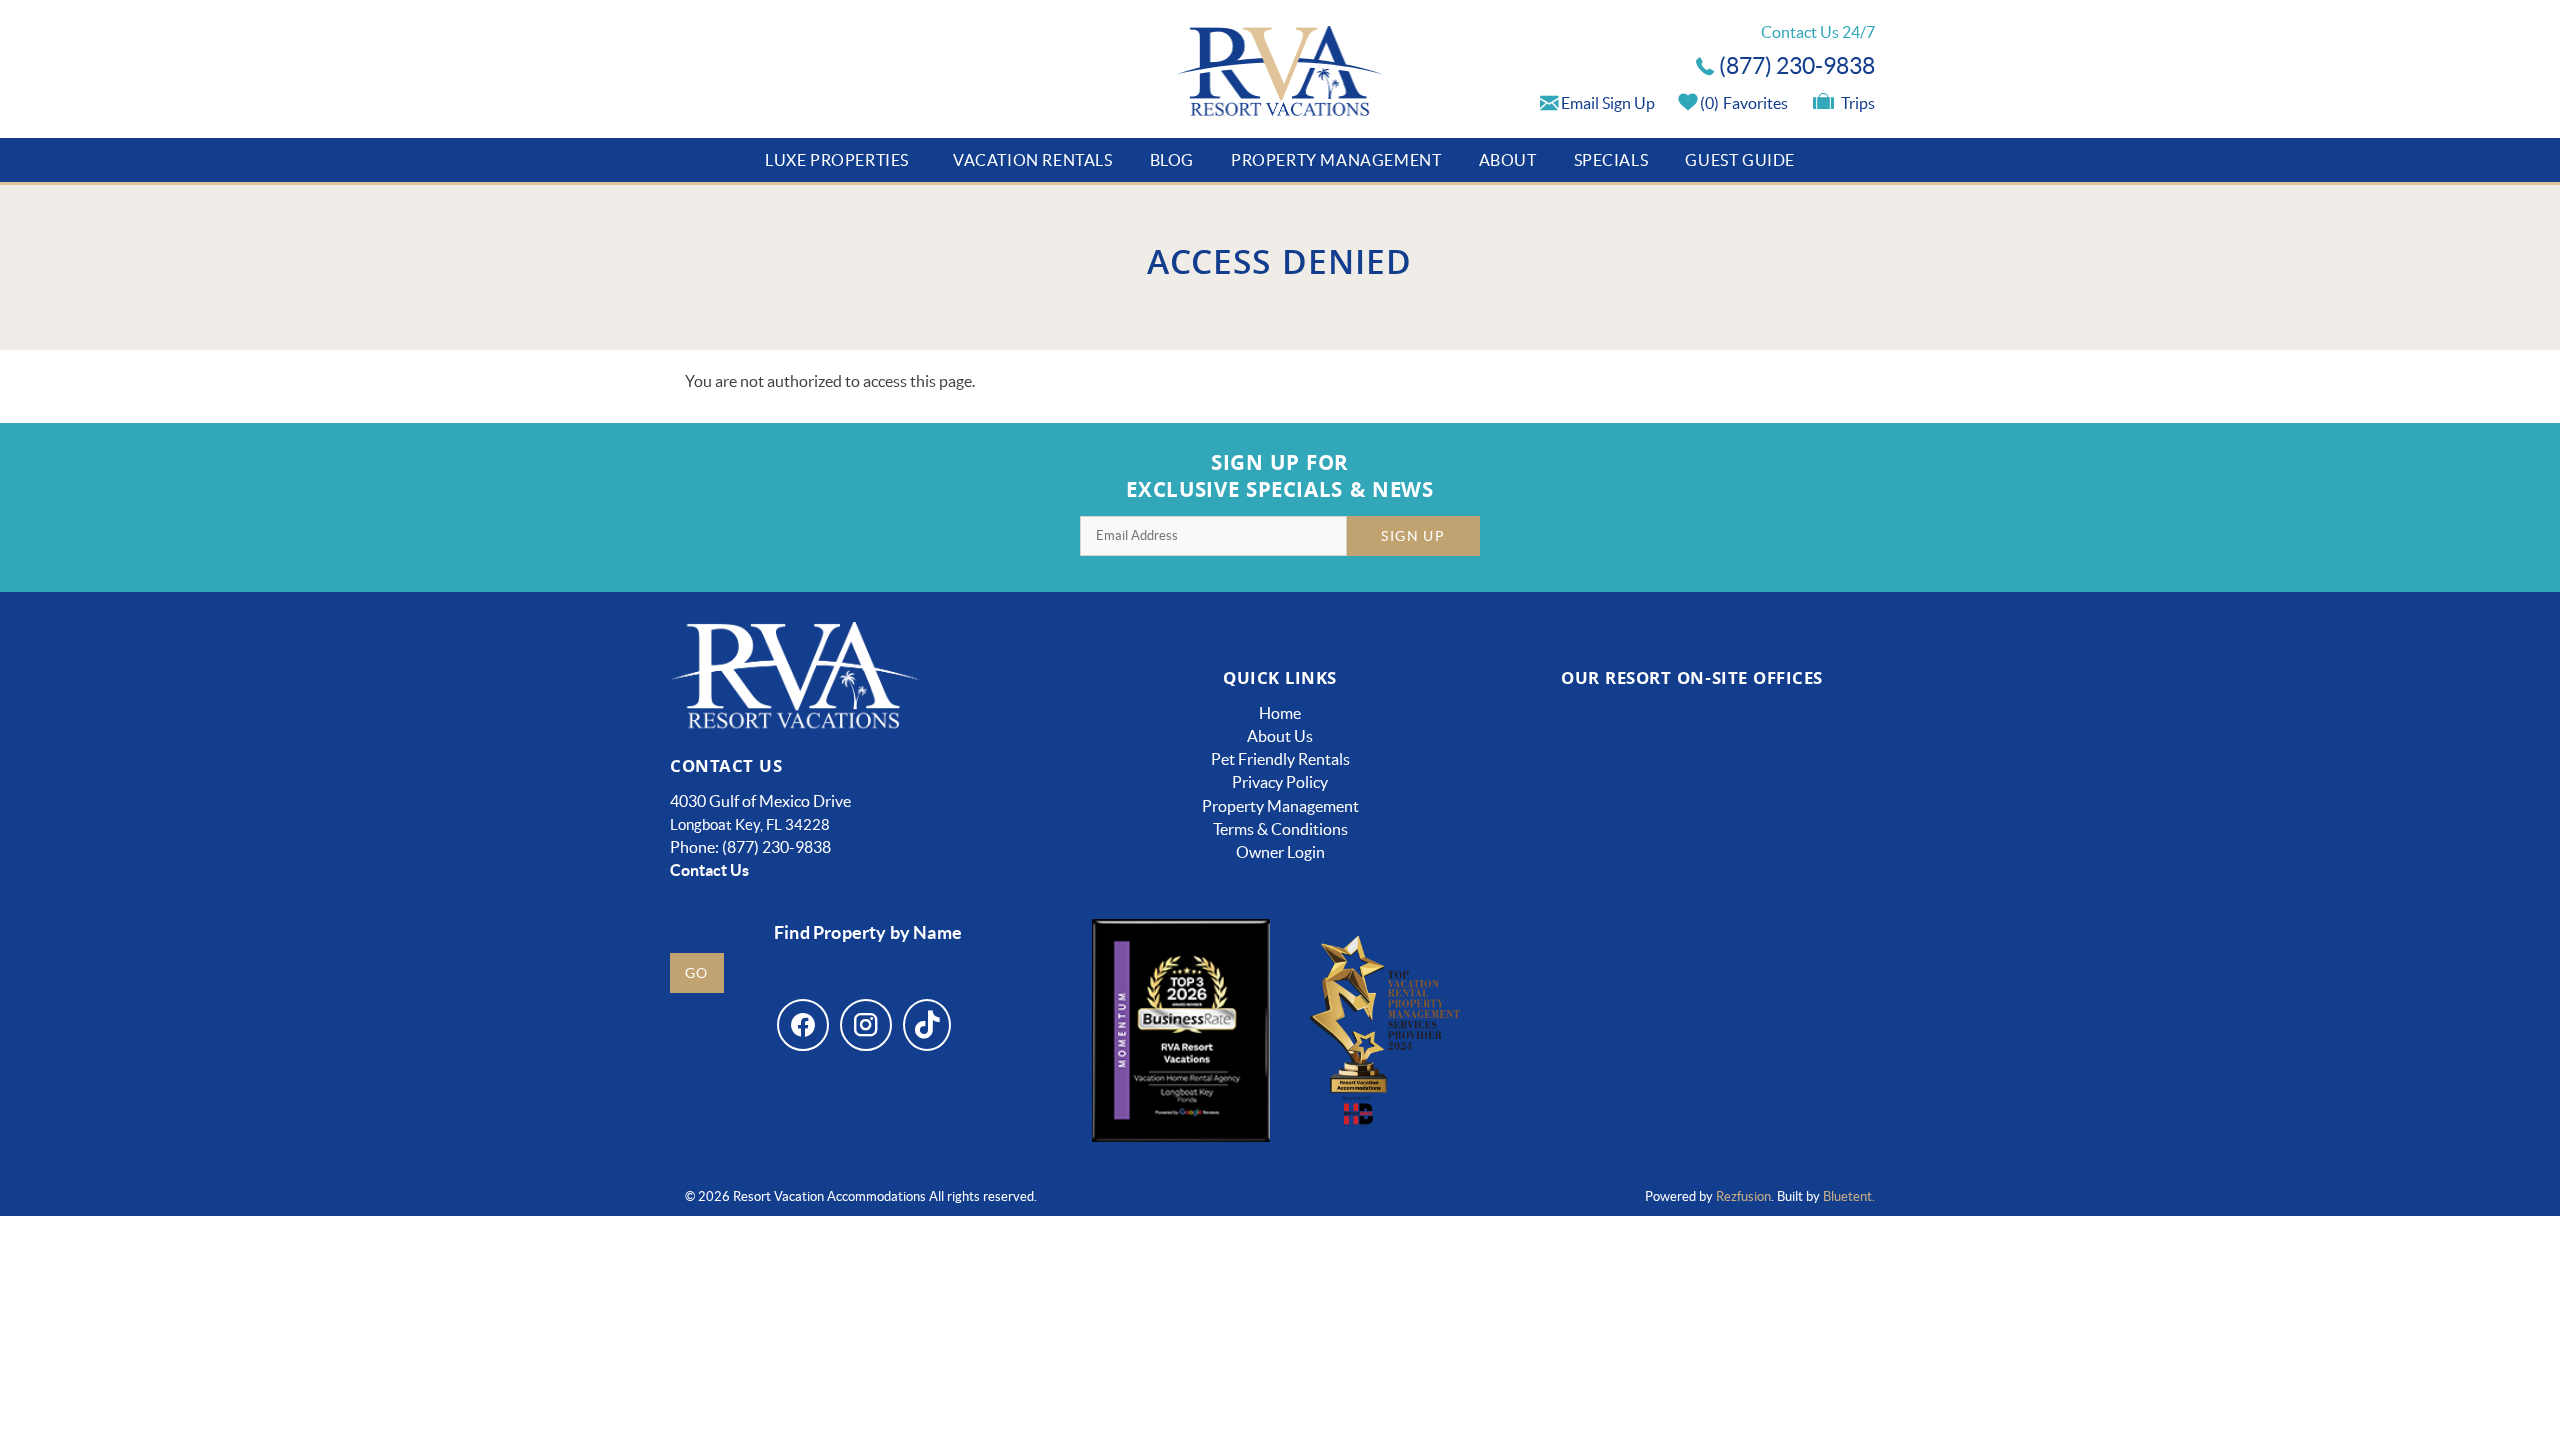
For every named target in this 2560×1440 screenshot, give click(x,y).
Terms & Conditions (1280, 829)
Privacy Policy (1280, 782)
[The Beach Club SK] (1797, 796)
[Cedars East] (1587, 969)
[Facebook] (803, 1025)
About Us (1280, 736)
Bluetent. (1849, 1196)
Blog (1172, 160)
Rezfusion (1743, 1196)
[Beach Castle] (1796, 969)
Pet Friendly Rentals (1280, 759)
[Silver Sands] (1587, 1095)
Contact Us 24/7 (1818, 32)
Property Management (1336, 160)
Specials (1611, 160)
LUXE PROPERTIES (837, 160)
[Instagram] (866, 1025)
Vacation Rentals (1033, 160)
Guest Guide (1740, 160)
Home (1280, 713)
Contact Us (709, 870)
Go (697, 973)
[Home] (1280, 73)
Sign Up (1413, 536)
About (1508, 160)
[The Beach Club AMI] (1587, 796)
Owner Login (1280, 852)
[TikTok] (927, 1025)
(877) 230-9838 (1797, 66)
